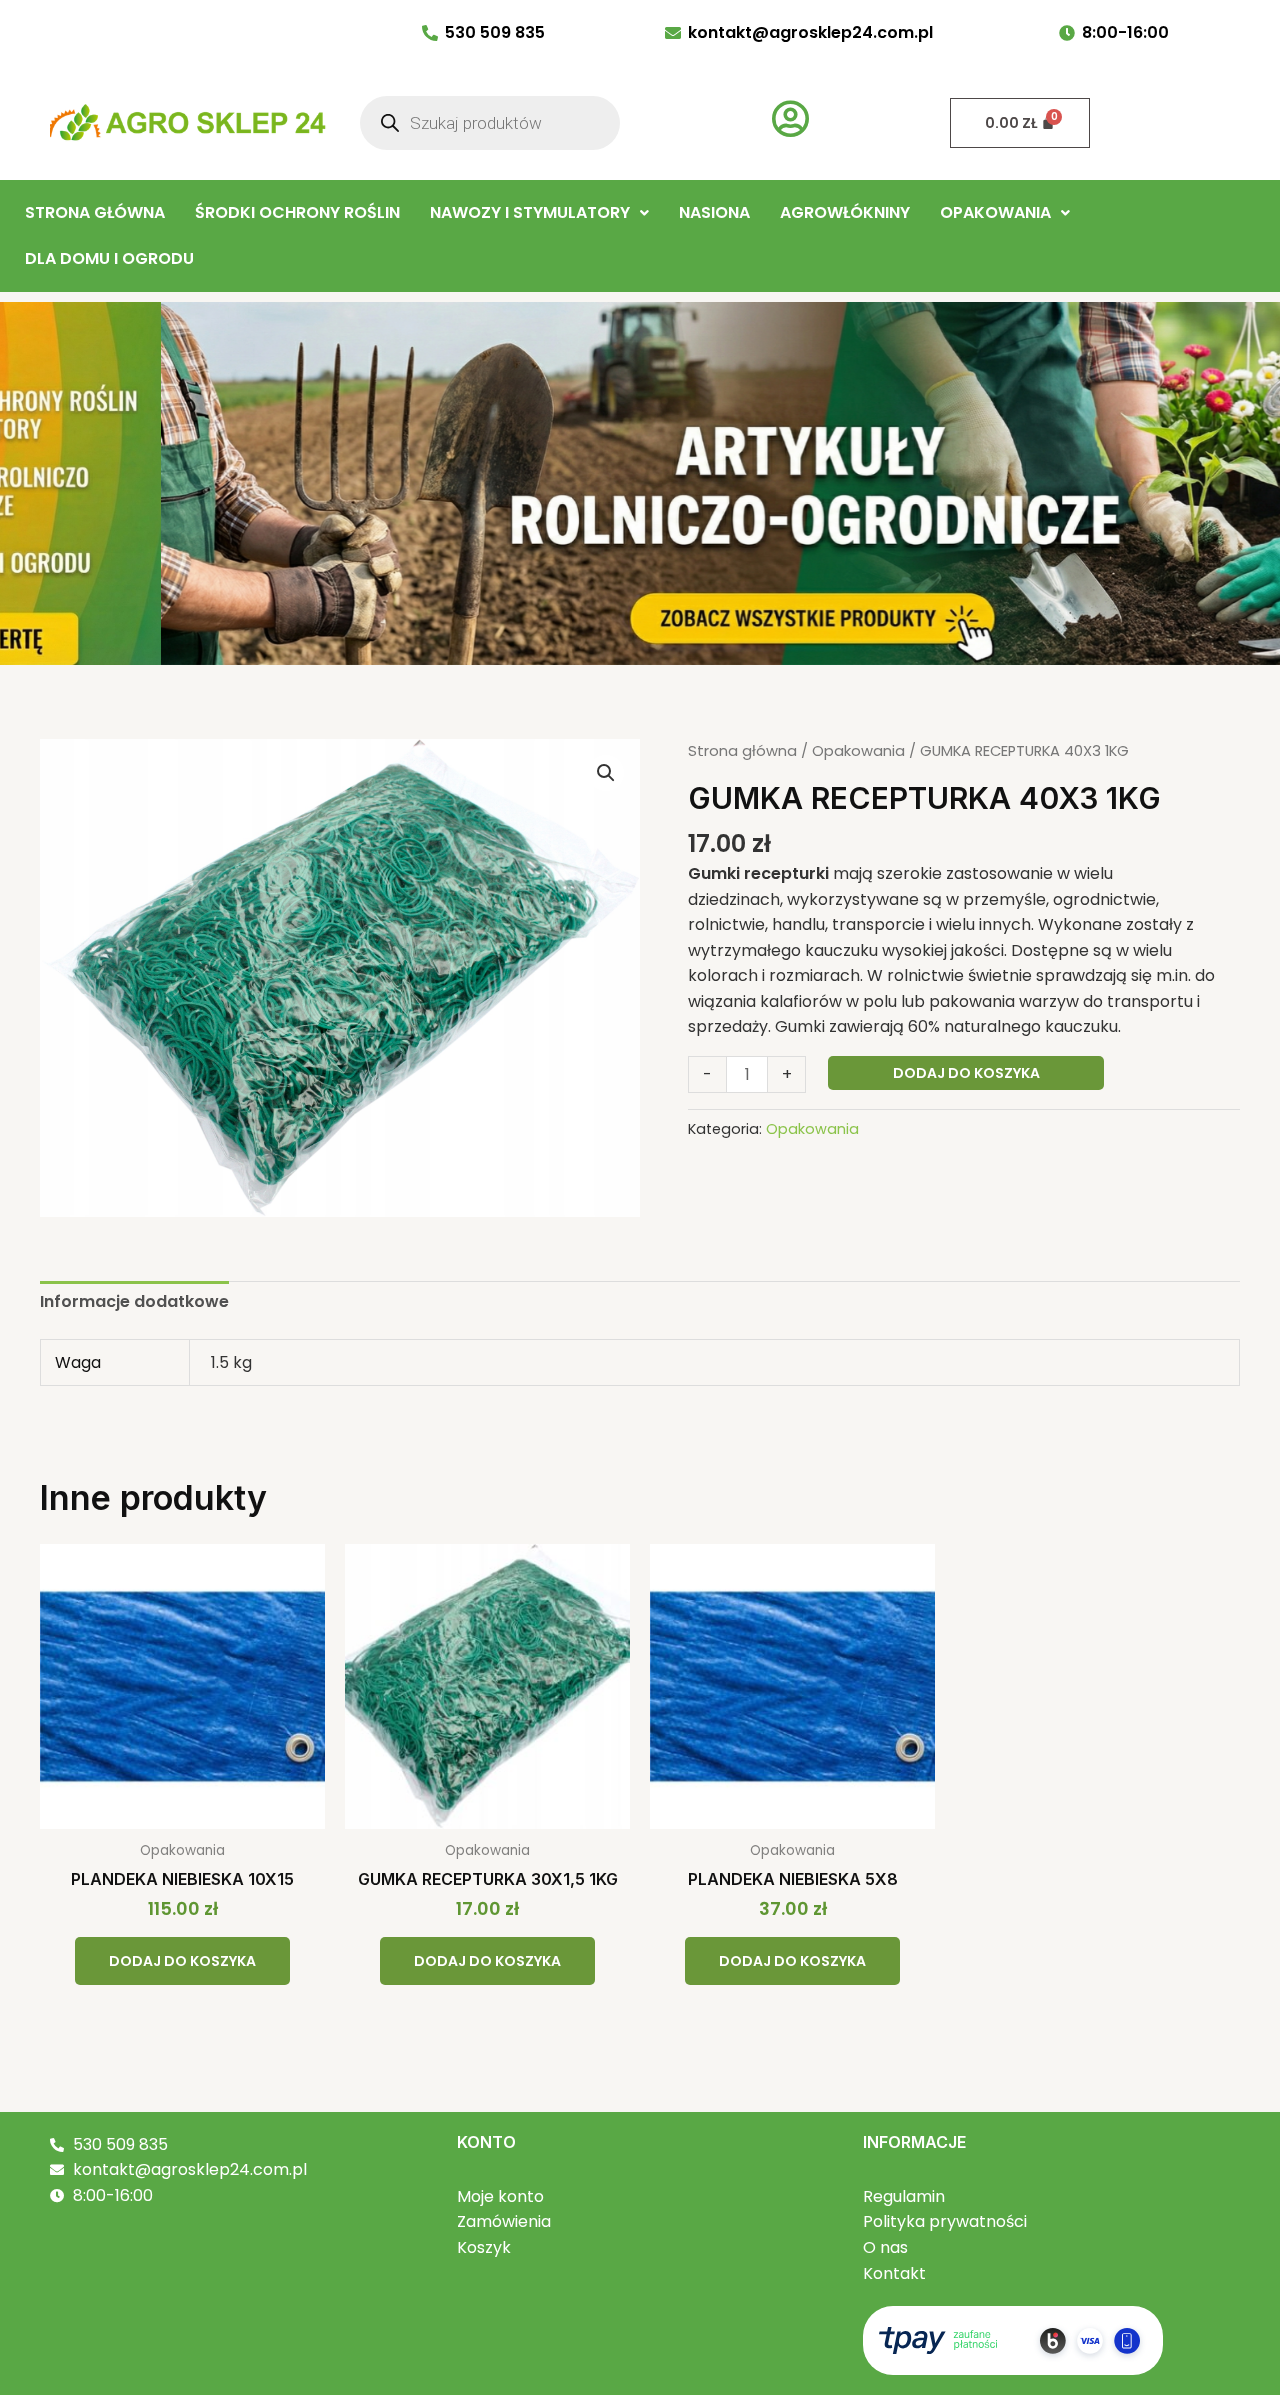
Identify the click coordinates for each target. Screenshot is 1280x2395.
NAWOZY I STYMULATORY (530, 212)
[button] (539, 213)
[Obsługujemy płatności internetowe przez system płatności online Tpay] (1013, 2339)
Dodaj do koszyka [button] (182, 1961)
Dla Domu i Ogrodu (109, 258)
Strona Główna (95, 212)
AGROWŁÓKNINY (845, 212)
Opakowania (995, 212)
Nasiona (714, 212)
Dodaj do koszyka (966, 1073)
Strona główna (742, 751)
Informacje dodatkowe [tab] (134, 1301)
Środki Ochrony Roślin (297, 212)
